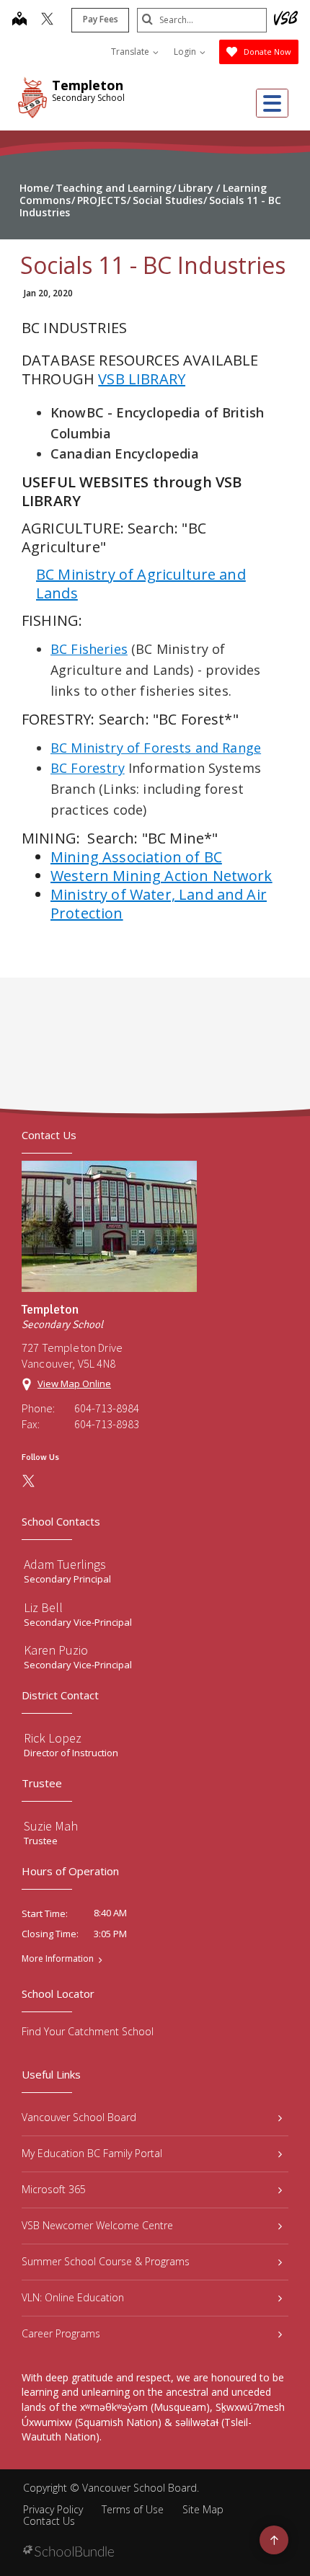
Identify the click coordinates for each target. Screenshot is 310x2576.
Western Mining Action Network (161, 876)
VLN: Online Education (73, 2297)
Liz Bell (43, 1607)
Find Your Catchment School (88, 2031)
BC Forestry (88, 768)
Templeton (88, 85)
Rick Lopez (53, 1738)
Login (186, 52)
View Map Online (74, 1384)
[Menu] (272, 103)
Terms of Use (133, 2509)
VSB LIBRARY (142, 379)
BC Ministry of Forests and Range (156, 748)
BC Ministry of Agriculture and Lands (141, 584)
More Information (58, 1959)
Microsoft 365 (54, 2189)
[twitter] (47, 20)
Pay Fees (101, 19)
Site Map (203, 2509)
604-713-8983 (107, 1424)
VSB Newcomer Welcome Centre (97, 2225)
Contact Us (49, 2521)
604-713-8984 (107, 1408)
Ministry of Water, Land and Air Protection (159, 904)
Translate (131, 52)
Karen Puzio (56, 1650)
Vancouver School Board (79, 2117)
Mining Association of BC (136, 857)
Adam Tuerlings (65, 1564)
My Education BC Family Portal (92, 2153)
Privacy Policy (53, 2509)
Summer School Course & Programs (106, 2261)
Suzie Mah (51, 1826)
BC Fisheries (89, 649)
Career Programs (61, 2333)
